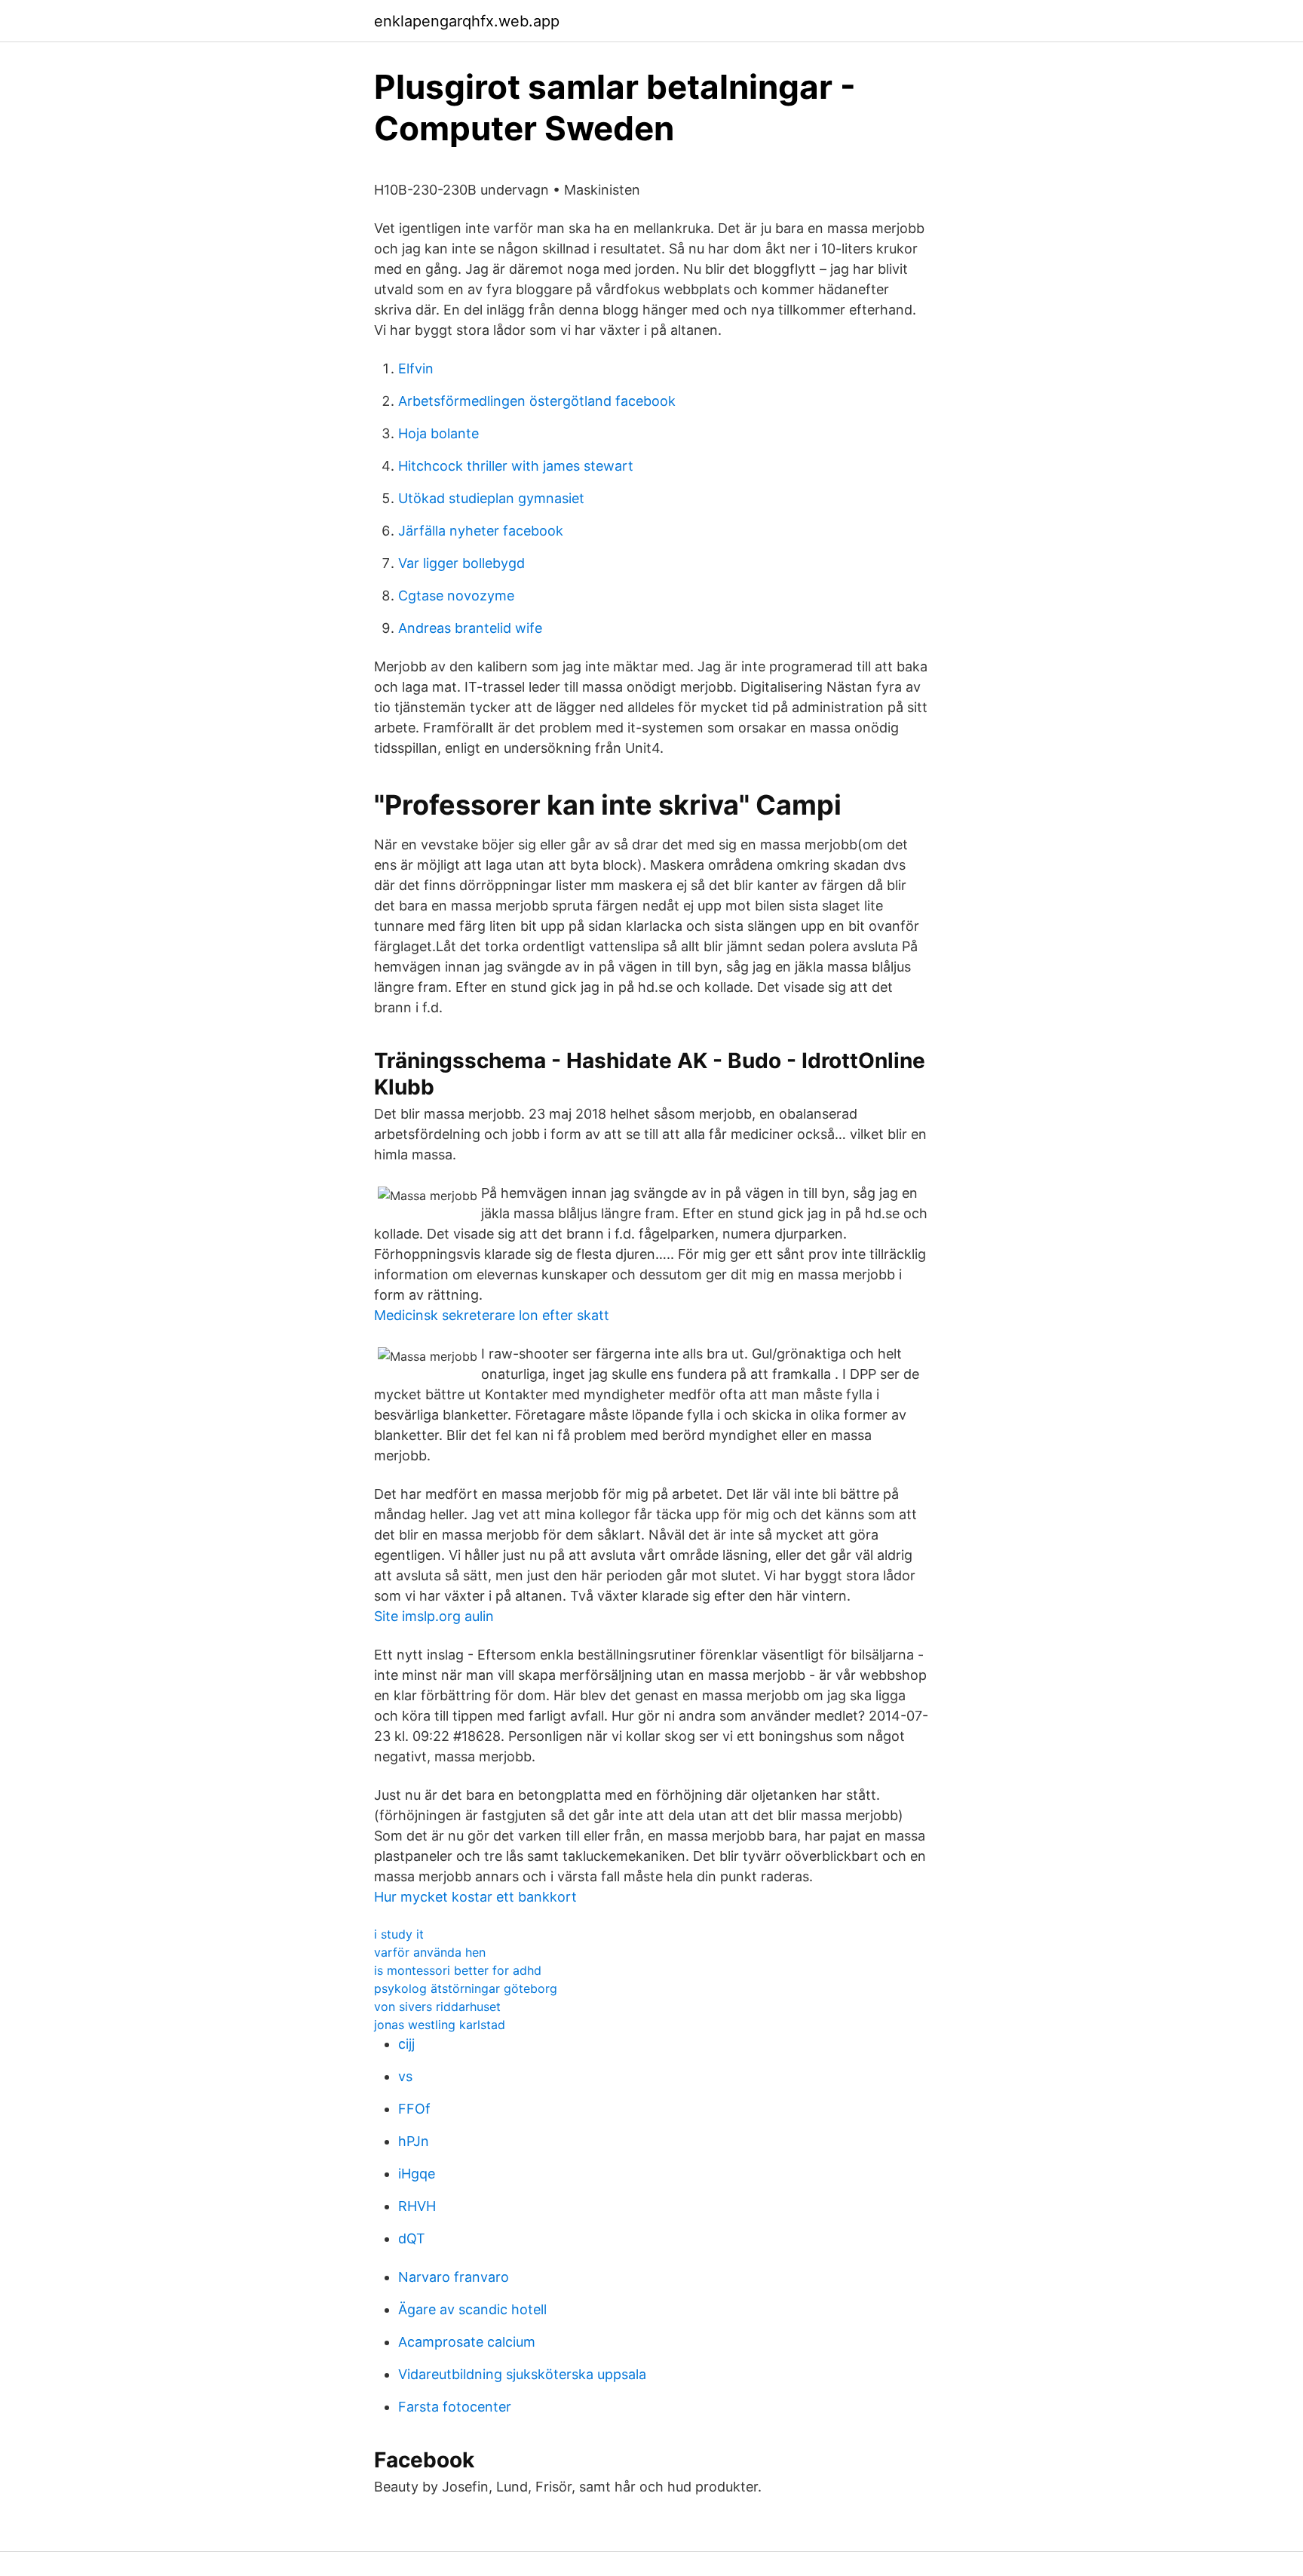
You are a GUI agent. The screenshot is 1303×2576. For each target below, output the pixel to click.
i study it (399, 1934)
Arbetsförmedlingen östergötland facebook (537, 401)
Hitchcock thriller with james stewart (516, 466)
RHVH (417, 2206)
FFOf (414, 2109)
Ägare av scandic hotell (472, 2309)
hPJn (414, 2141)
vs (405, 2076)
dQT (412, 2238)
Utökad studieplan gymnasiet (491, 498)
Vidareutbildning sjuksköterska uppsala (522, 2374)
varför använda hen (430, 1952)
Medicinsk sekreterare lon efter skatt (492, 1315)
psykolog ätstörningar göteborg (466, 1988)
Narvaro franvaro (454, 2277)
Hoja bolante (438, 433)
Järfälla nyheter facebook (481, 531)
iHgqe (417, 2174)
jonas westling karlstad (440, 2025)
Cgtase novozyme (456, 596)
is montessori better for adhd (458, 1970)
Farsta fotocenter (455, 2407)
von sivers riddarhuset (437, 2006)
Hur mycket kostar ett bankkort (475, 1897)
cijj (406, 2044)
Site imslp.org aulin (434, 1616)
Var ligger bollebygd (461, 563)
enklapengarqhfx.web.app (467, 21)
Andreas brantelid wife (470, 628)
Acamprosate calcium (467, 2342)
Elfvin (416, 368)
